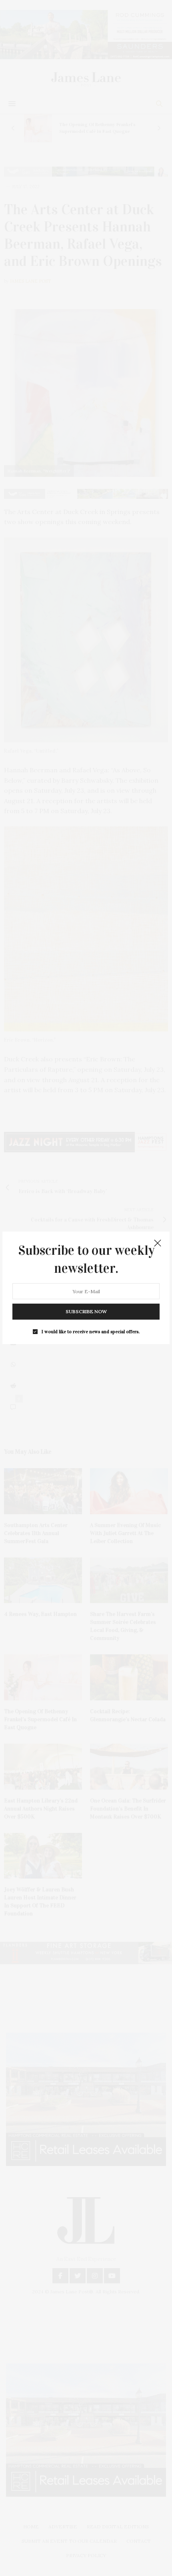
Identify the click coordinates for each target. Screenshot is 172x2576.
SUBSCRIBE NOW (86, 1312)
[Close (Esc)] (158, 1244)
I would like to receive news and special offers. (91, 1332)
